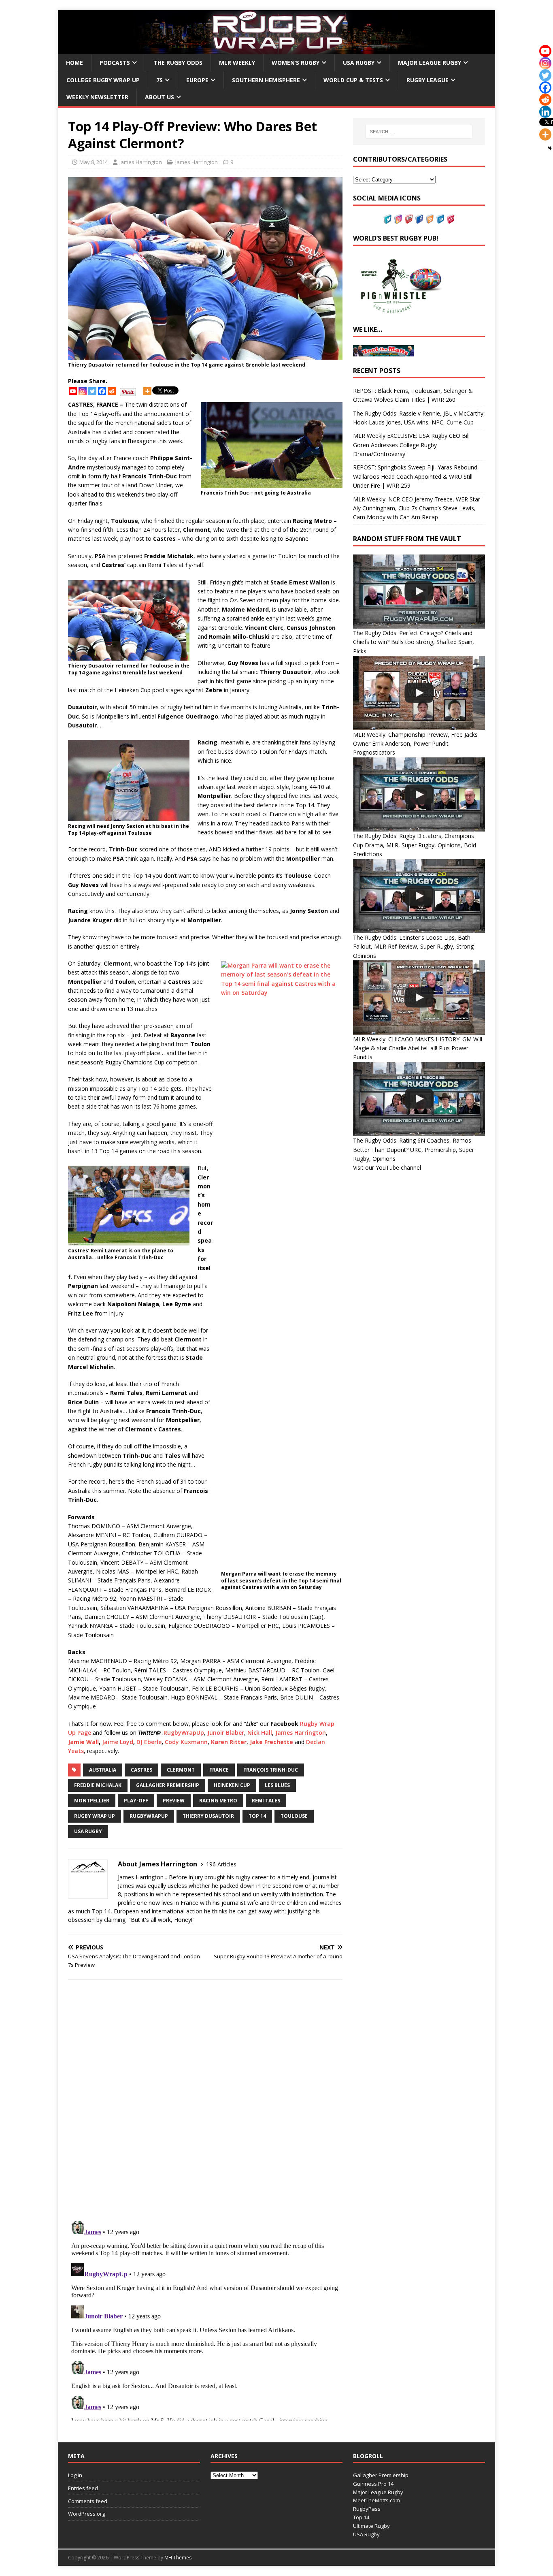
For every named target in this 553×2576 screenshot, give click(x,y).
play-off (136, 1801)
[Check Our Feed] (430, 219)
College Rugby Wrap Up (103, 80)
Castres (141, 1770)
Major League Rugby (430, 63)
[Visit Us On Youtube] (408, 219)
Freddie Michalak (98, 1785)
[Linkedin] (545, 112)
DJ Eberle (149, 1742)
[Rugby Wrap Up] (276, 50)
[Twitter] (92, 391)
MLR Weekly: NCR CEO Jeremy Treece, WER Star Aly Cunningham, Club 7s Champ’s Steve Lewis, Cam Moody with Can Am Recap (417, 508)
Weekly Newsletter (97, 97)
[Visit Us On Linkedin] (440, 219)
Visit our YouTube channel (387, 1168)
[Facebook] (102, 391)
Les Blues (277, 1785)
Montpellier (92, 1801)
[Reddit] (112, 391)
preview (174, 1801)
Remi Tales (266, 1801)
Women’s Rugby (296, 63)
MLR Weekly (237, 63)
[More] (147, 391)
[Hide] (550, 148)
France (219, 1770)
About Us (160, 97)
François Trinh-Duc (271, 1770)
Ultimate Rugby (371, 2526)
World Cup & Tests (353, 80)
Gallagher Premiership (168, 1785)
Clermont (181, 1770)
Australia (103, 1770)
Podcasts (115, 63)
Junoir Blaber (226, 1733)
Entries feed (83, 2488)
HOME (74, 63)
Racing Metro (218, 1801)
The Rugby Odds (178, 63)
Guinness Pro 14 (373, 2484)
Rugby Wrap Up (95, 1816)
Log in (75, 2475)
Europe (197, 80)
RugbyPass (367, 2509)
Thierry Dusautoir (208, 1816)
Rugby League (428, 80)
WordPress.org (86, 2514)
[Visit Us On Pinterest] (451, 219)
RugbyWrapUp (184, 1733)
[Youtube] (73, 391)
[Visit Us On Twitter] (387, 219)
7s (160, 80)
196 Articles (221, 1864)
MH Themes (178, 2558)
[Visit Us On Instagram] (398, 219)
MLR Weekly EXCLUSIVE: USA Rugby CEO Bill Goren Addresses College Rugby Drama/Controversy (411, 445)
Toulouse (294, 1816)
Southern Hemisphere (266, 80)
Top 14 (257, 1816)
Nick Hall (260, 1733)
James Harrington (141, 162)
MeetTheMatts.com (376, 2500)
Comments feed (88, 2501)
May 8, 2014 (94, 162)
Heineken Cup (232, 1785)
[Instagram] (83, 391)
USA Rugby (359, 63)
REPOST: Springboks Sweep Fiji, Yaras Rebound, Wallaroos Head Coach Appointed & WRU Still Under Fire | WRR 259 (416, 476)
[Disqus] (205, 2100)
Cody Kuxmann (186, 1742)
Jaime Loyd (118, 1742)
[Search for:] (419, 132)
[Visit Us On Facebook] (419, 219)
